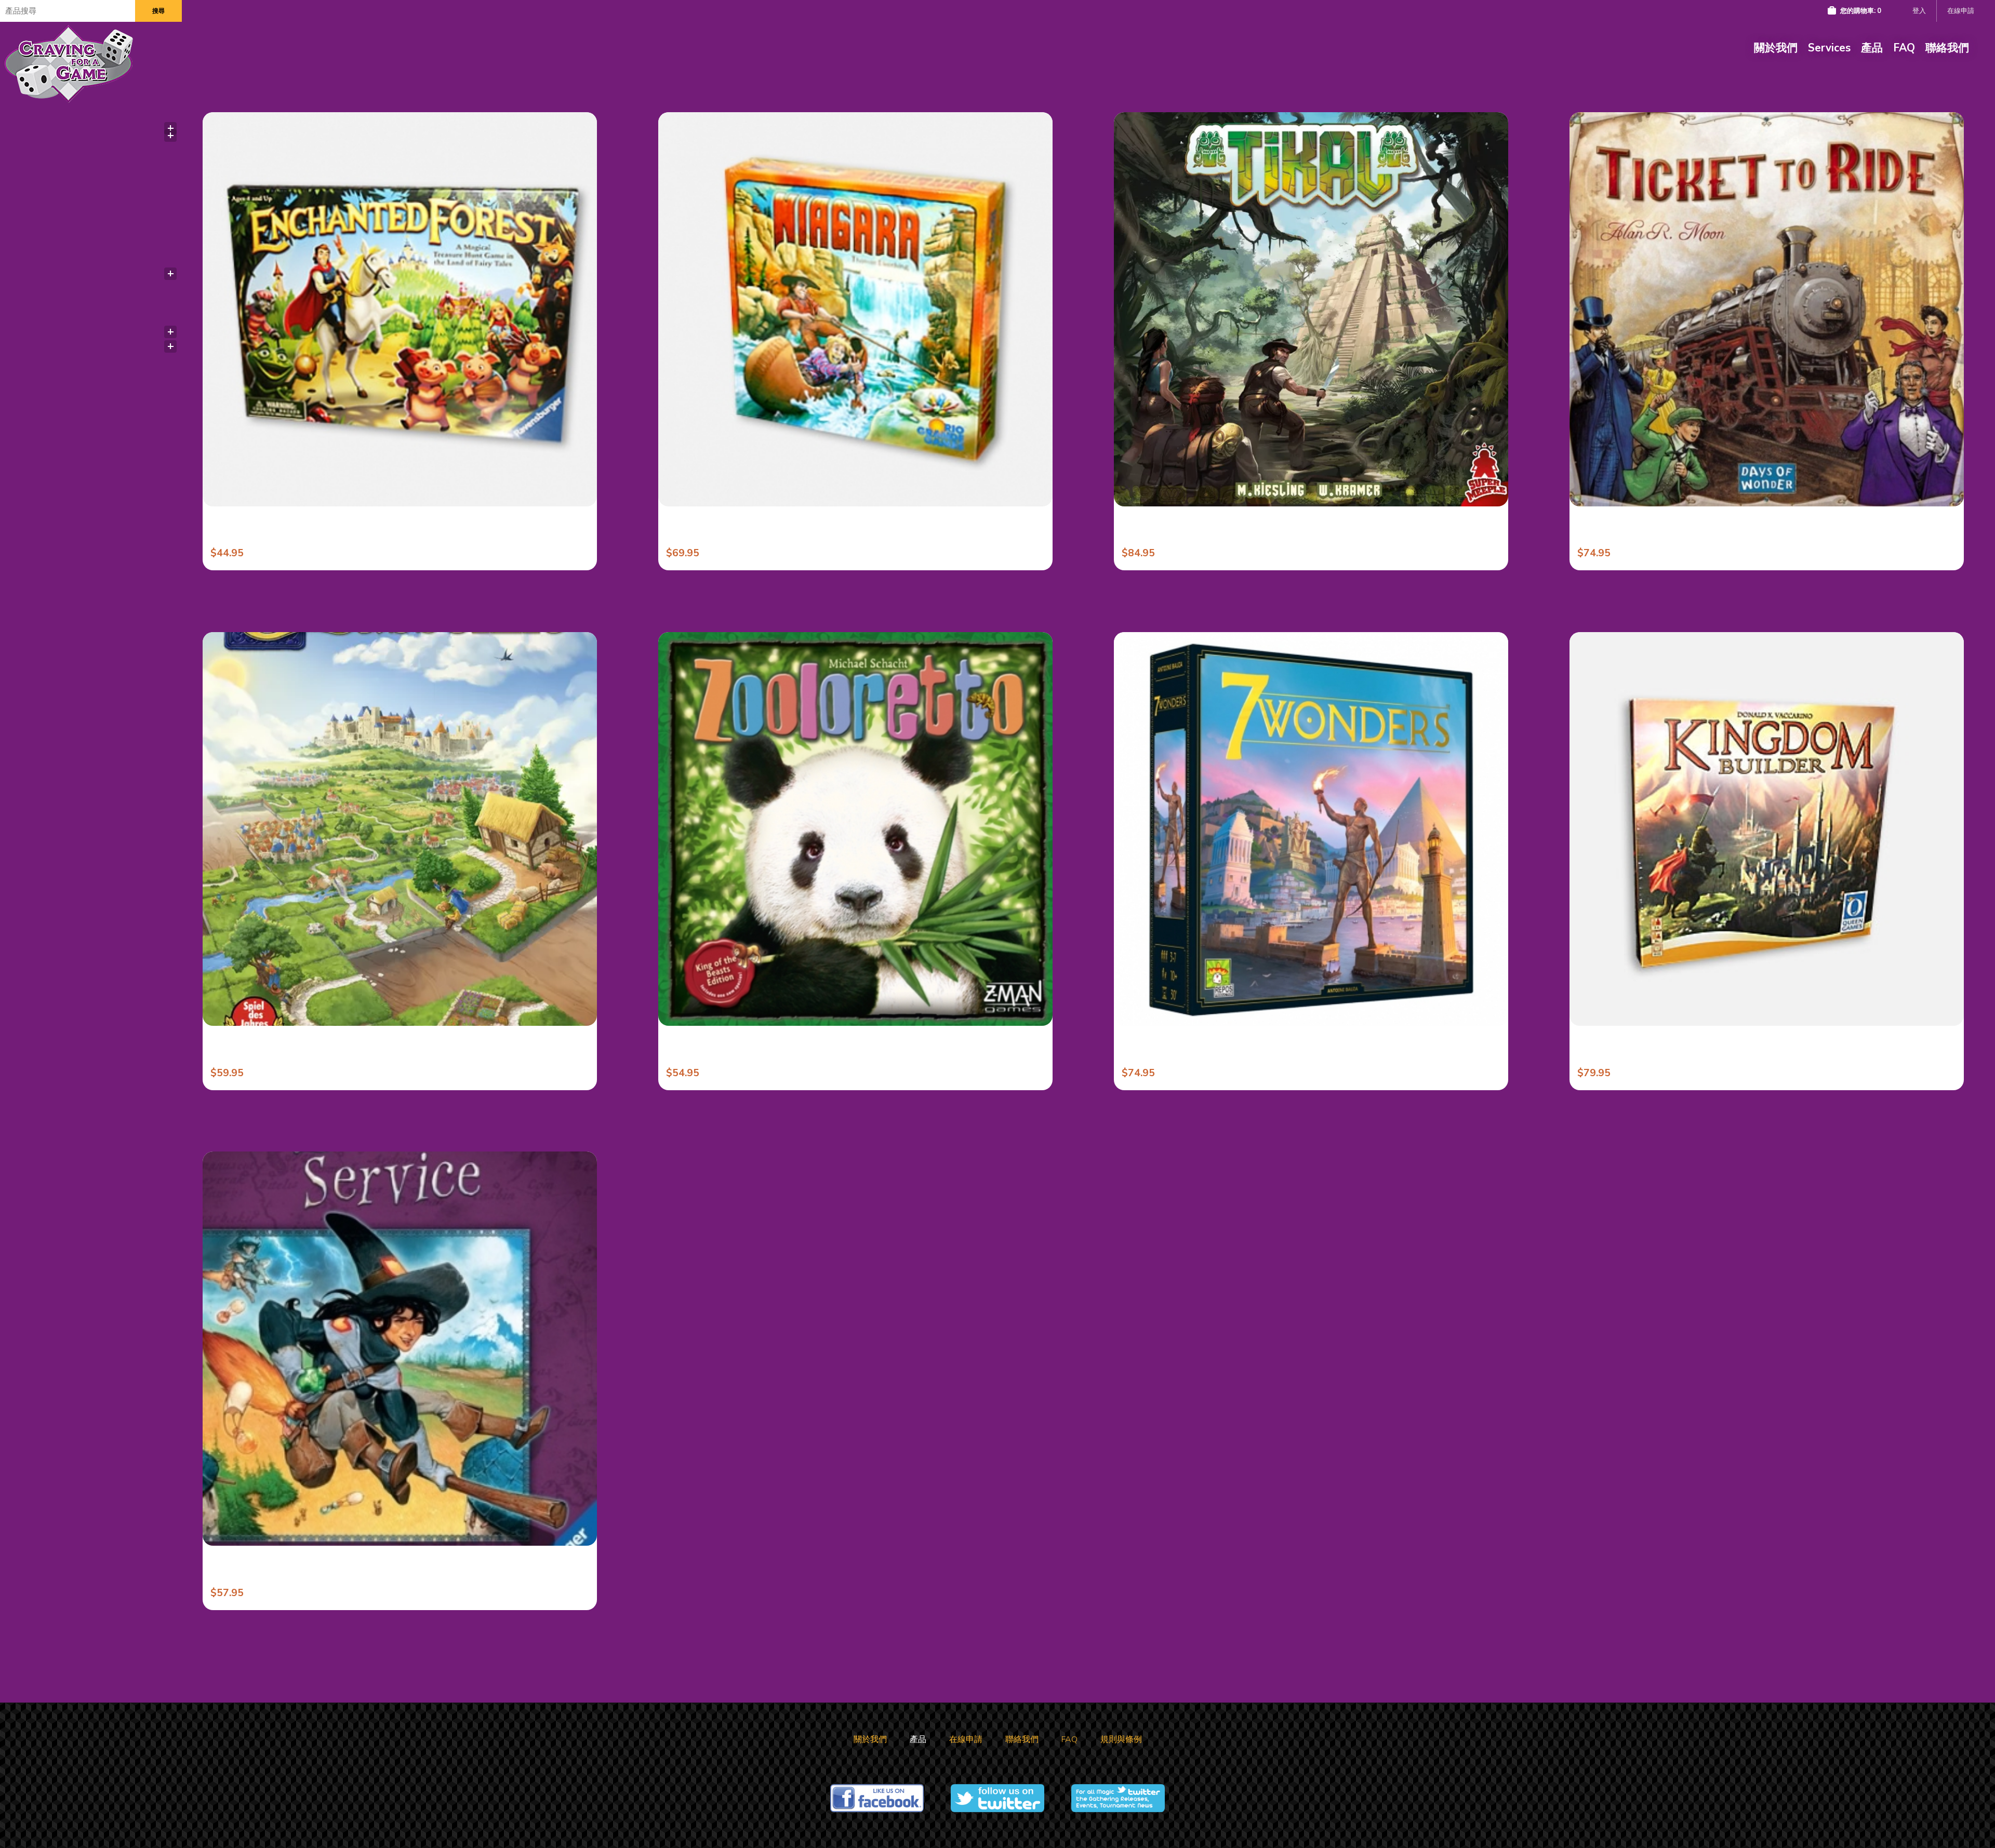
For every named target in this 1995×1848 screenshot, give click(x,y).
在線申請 (1961, 11)
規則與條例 (1121, 1739)
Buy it (305, 488)
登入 (1919, 11)
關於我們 (1776, 48)
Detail (499, 488)
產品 (1872, 48)
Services (1829, 48)
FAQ (1904, 48)
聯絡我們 (1947, 48)
